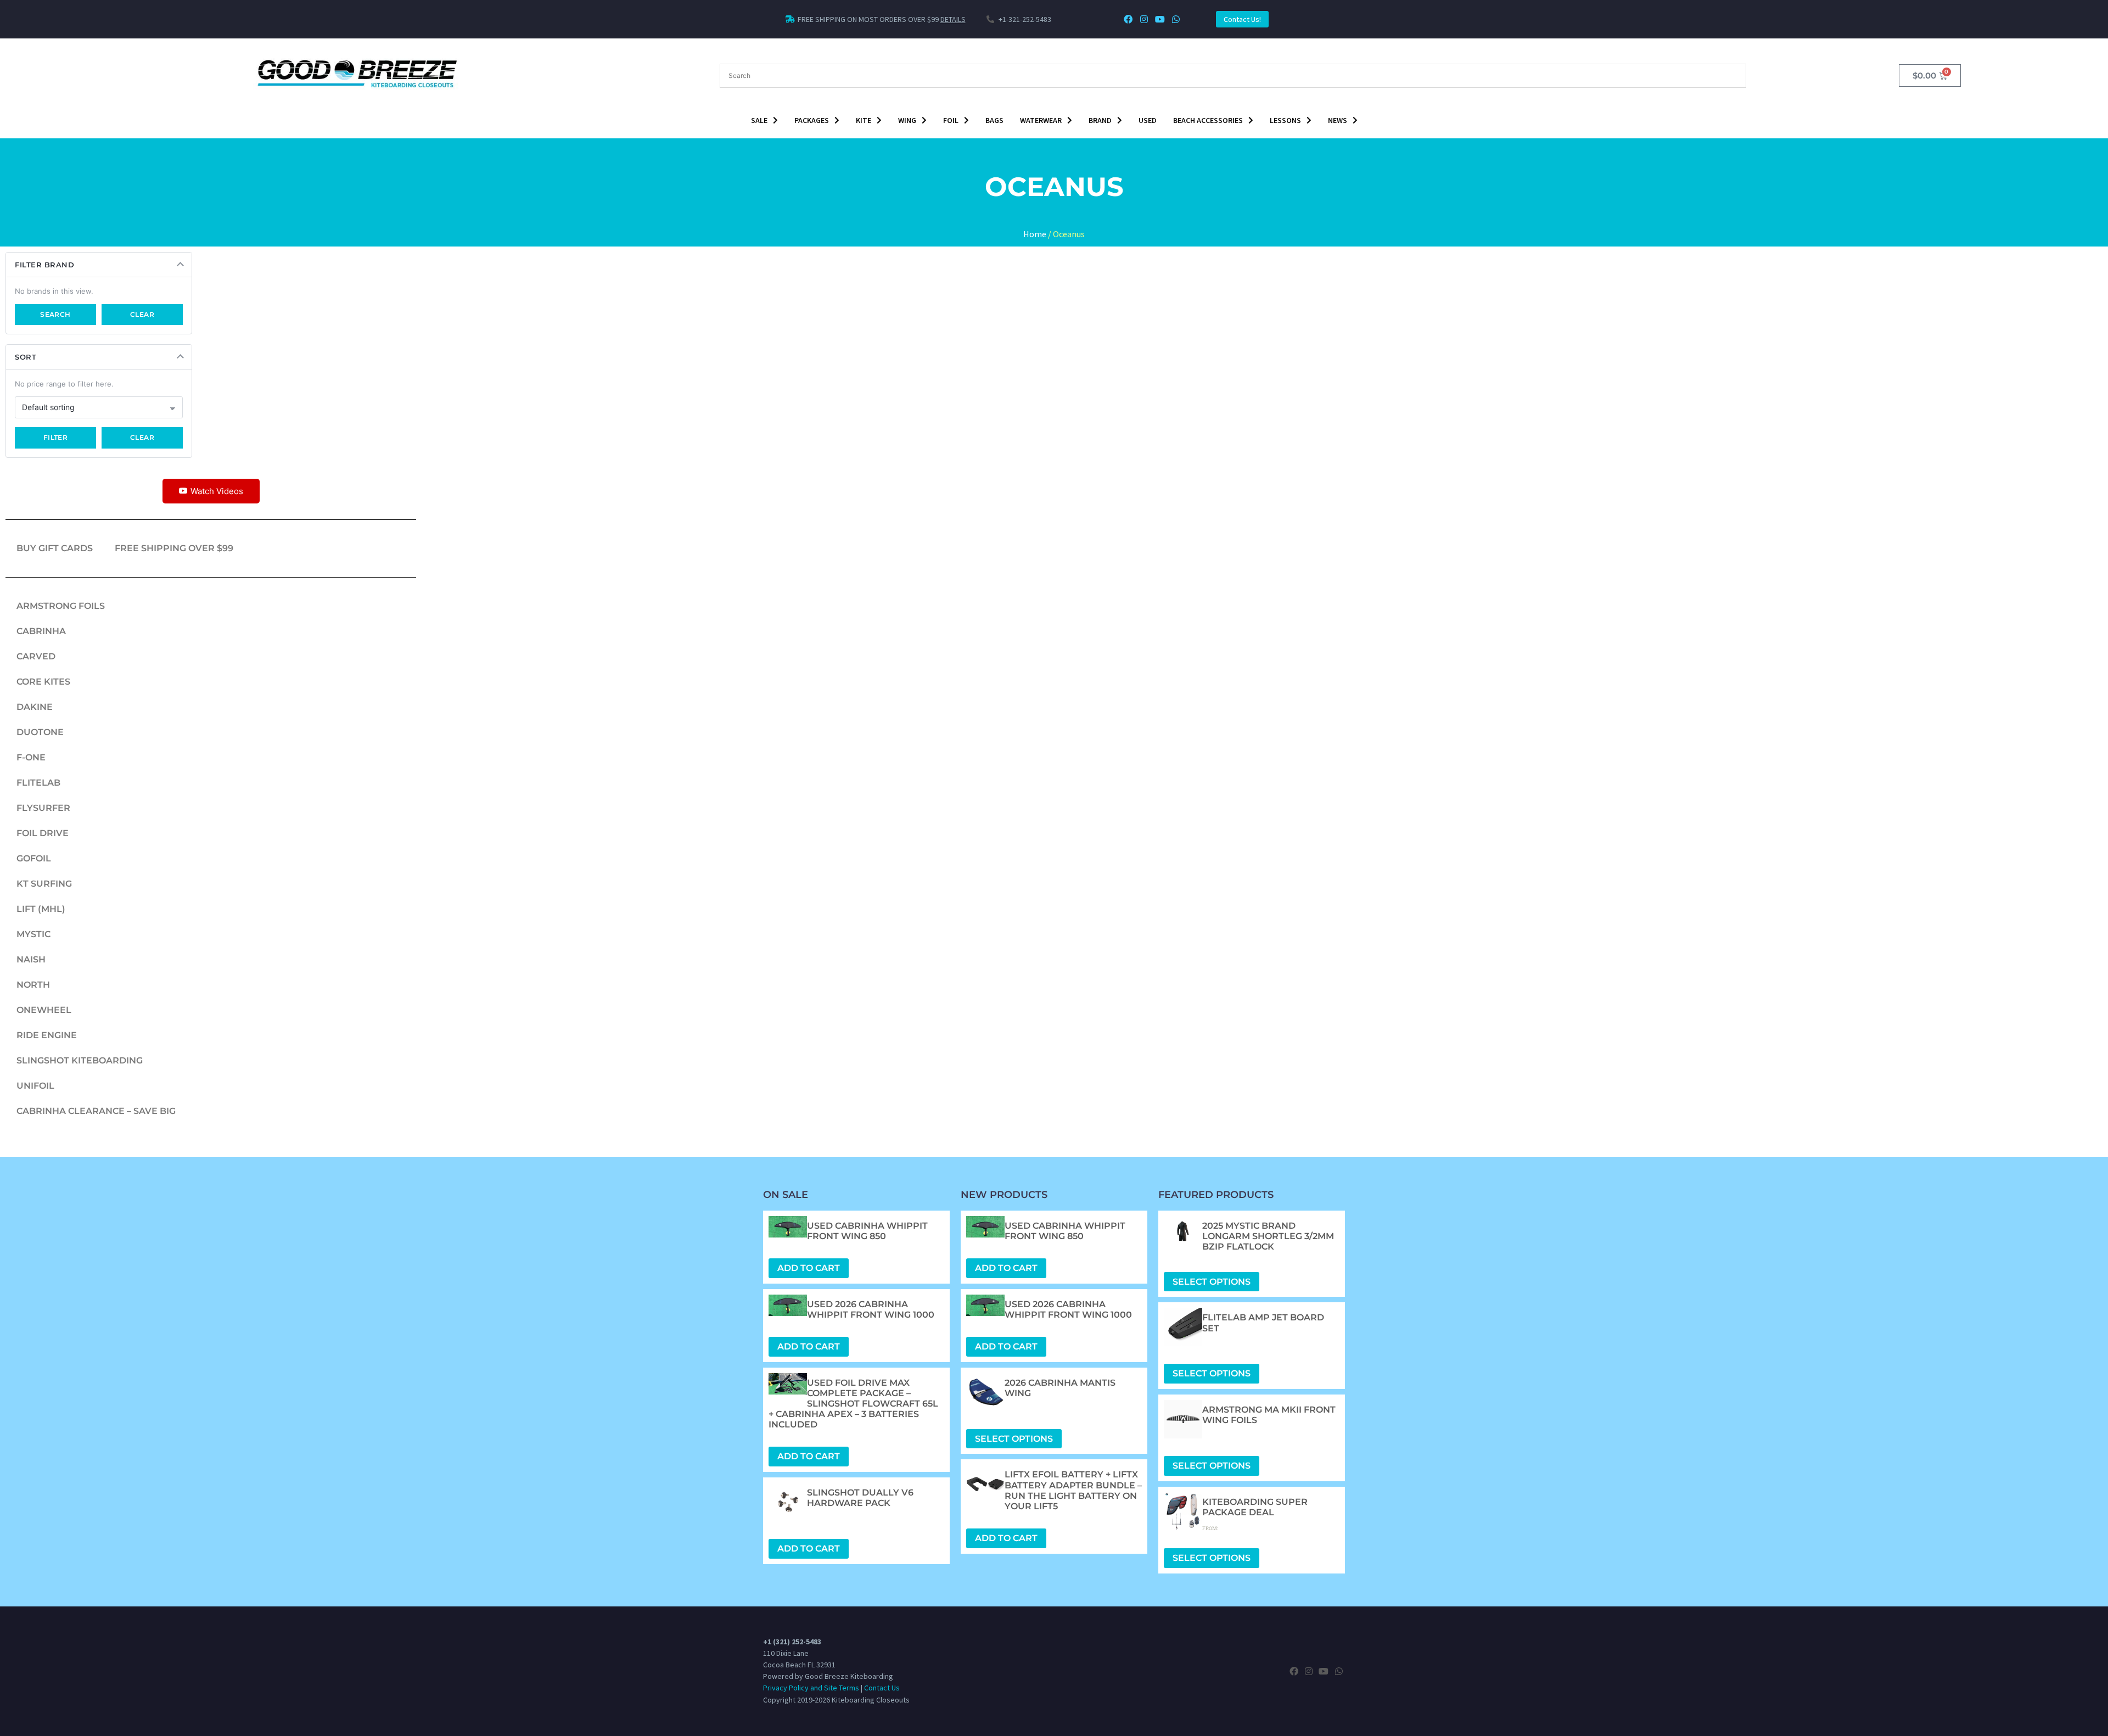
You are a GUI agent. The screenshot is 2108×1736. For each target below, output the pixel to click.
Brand (1100, 120)
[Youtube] (1160, 19)
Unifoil (35, 1086)
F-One (31, 757)
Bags (994, 120)
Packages (812, 120)
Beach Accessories (1208, 120)
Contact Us (882, 1688)
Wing (907, 120)
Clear (142, 314)
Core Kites (43, 682)
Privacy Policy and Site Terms (811, 1688)
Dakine (35, 707)
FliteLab (38, 783)
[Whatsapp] (1176, 19)
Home (1035, 234)
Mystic (33, 934)
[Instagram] (1144, 19)
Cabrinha (41, 631)
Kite (864, 120)
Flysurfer (43, 808)
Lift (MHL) (41, 909)
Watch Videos (217, 491)
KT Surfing (44, 884)
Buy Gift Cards (55, 548)
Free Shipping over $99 (174, 548)
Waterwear (1041, 120)
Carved (36, 656)
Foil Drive (43, 833)
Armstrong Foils (61, 606)
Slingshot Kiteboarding (80, 1060)
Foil (951, 120)
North (33, 985)
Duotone (40, 732)
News (1338, 120)
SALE (759, 120)
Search (55, 314)
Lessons (1285, 120)
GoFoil (34, 858)
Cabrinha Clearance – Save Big (96, 1111)
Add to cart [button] (809, 1268)
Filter (56, 437)
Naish (31, 959)
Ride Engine (47, 1035)
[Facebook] (1128, 19)
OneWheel (44, 1010)
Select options (1014, 1439)
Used (1148, 120)
